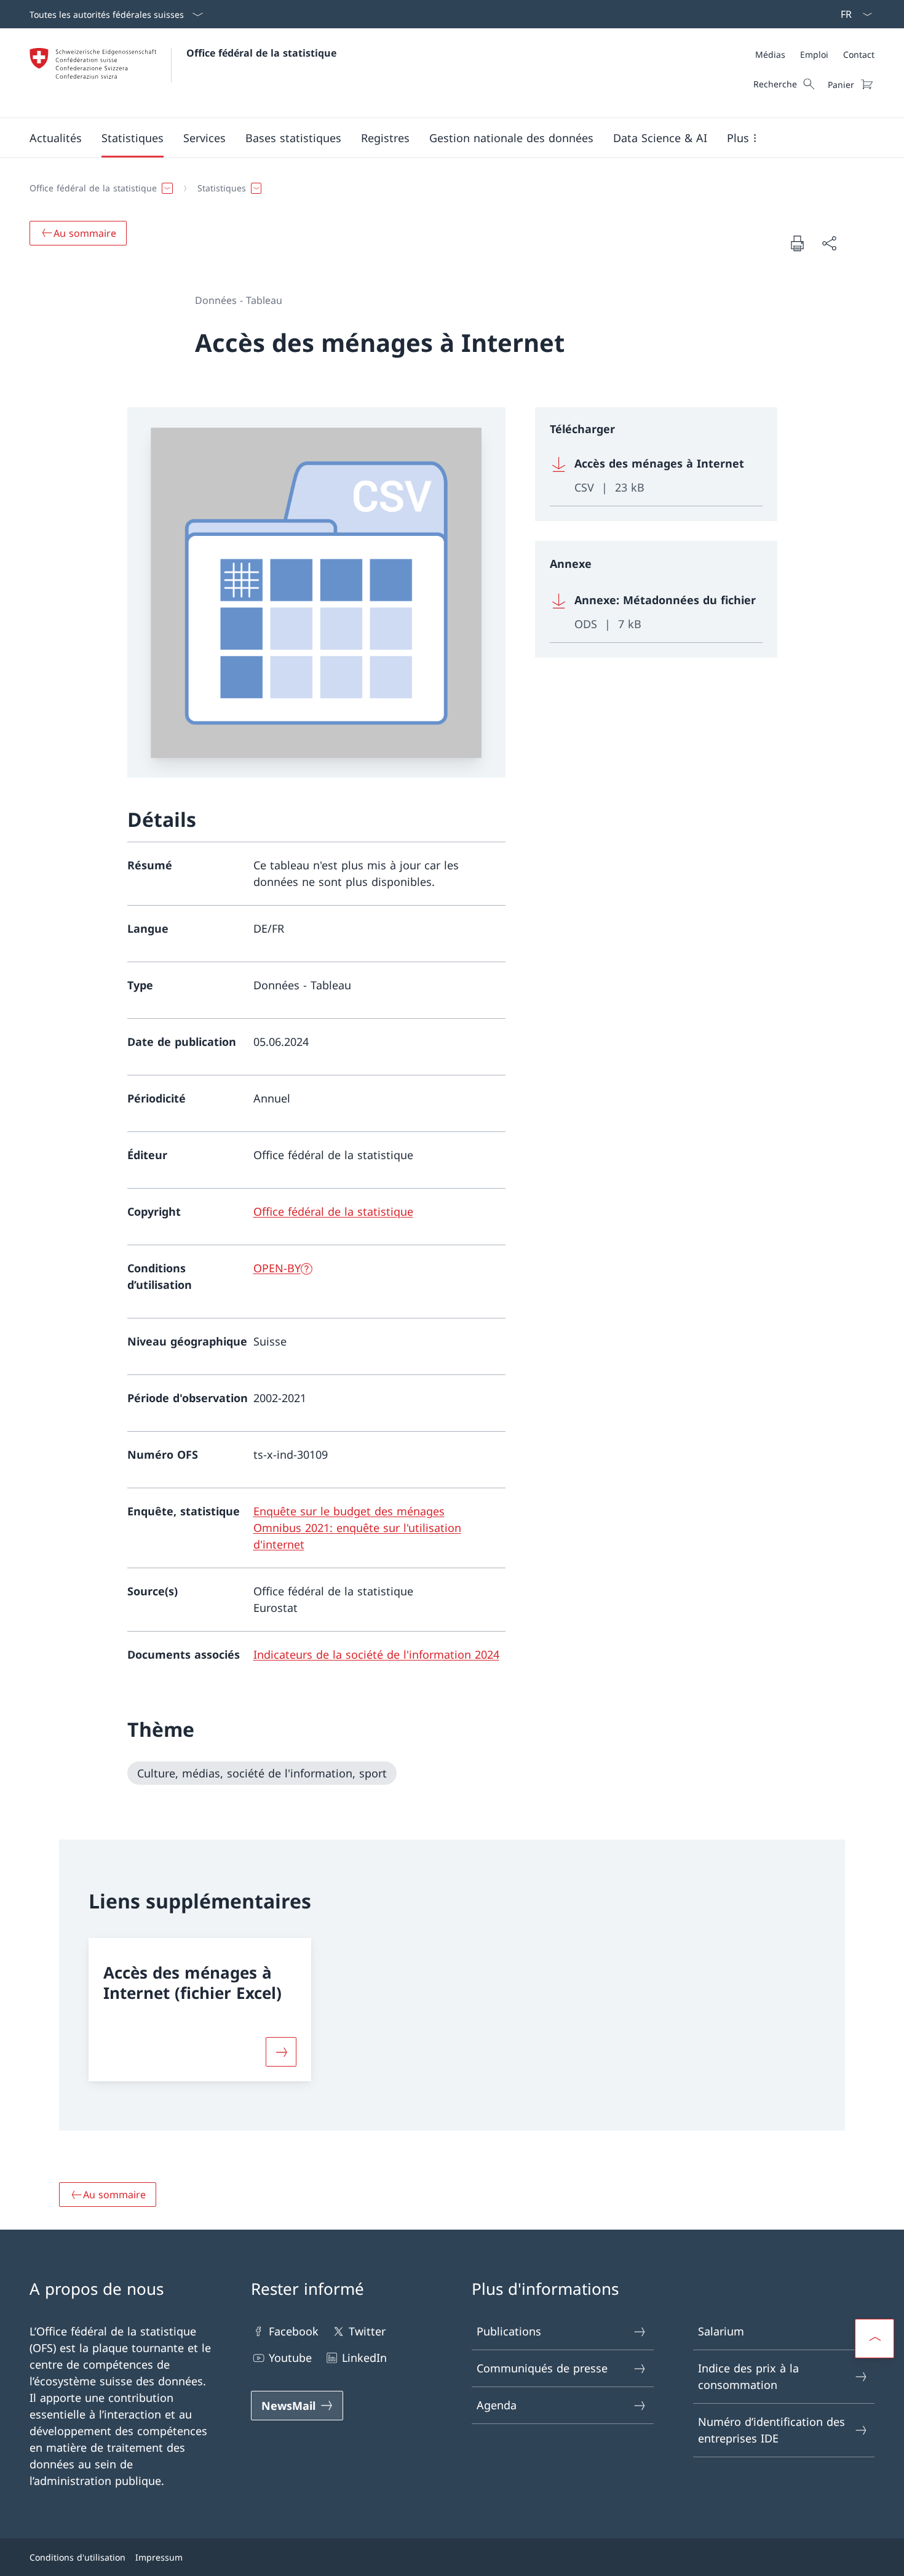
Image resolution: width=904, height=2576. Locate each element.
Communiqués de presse (542, 2368)
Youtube (290, 2358)
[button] (56, 138)
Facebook (294, 2331)
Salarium (721, 2331)
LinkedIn (364, 2358)
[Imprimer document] (797, 243)
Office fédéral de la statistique (261, 53)
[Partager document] (829, 243)
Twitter (367, 2331)
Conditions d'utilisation (77, 2557)
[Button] (281, 2052)
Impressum (159, 2557)
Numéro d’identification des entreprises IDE (771, 2430)
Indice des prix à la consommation (748, 2376)
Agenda (497, 2405)
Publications (509, 2331)
